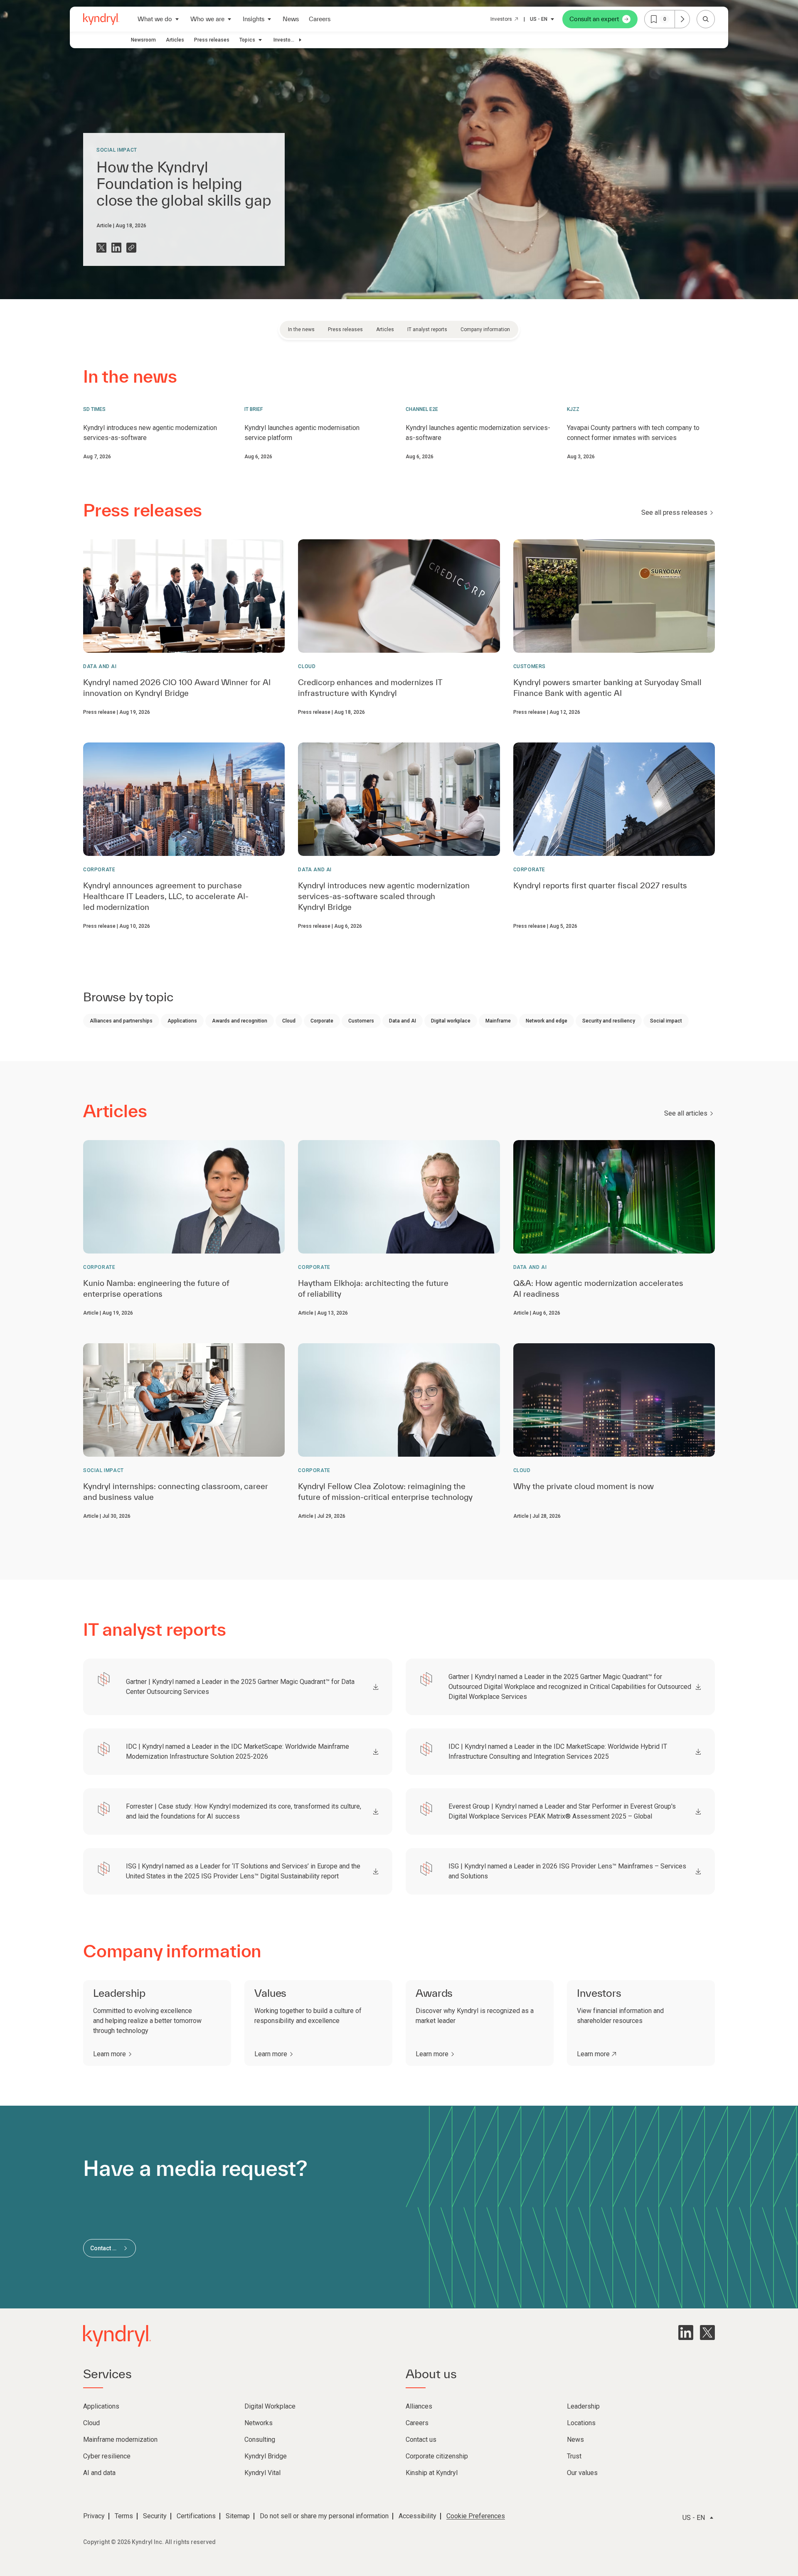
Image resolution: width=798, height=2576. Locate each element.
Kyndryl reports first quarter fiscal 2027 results (600, 885)
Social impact (117, 150)
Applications (182, 1021)
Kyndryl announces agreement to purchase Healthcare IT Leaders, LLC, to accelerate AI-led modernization (166, 896)
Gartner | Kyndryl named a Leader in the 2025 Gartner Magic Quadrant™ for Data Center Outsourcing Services (240, 1687)
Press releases (212, 40)
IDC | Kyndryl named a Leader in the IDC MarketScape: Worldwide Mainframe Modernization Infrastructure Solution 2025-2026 (238, 1751)
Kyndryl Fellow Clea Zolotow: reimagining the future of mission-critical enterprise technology (385, 1492)
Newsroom (143, 40)
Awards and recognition (240, 1021)
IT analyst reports (427, 329)
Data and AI (100, 666)
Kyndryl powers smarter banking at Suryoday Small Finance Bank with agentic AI (607, 688)
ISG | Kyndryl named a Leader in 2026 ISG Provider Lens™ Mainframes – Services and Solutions (567, 1871)
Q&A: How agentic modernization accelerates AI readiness (598, 1288)
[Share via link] (131, 248)
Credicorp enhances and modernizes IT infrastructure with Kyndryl (370, 688)
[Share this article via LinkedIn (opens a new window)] (116, 248)
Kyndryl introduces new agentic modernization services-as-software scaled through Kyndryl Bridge (384, 896)
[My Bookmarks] (682, 19)
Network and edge (547, 1021)
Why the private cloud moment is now (584, 1486)
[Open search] (706, 19)
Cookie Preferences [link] (476, 2516)
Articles (175, 40)
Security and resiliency (609, 1021)
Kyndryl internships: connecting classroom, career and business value (176, 1492)
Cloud (307, 666)
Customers (530, 666)
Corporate (99, 870)
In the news (301, 329)
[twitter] (707, 2333)
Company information (485, 329)
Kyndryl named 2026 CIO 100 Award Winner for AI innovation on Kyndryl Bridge (177, 688)
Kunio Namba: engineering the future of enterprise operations (156, 1288)
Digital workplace (451, 1021)
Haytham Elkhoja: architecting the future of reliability (373, 1288)
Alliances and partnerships (121, 1021)
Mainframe (498, 1021)
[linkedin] (686, 2333)
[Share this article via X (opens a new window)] (101, 248)
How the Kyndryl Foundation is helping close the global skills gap (184, 184)
